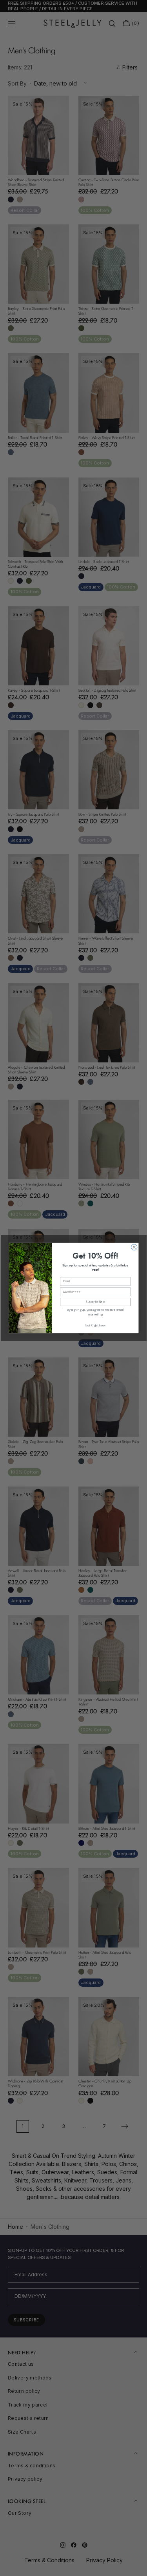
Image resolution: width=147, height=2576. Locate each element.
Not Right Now (95, 1325)
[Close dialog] (134, 1247)
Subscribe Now (95, 1302)
